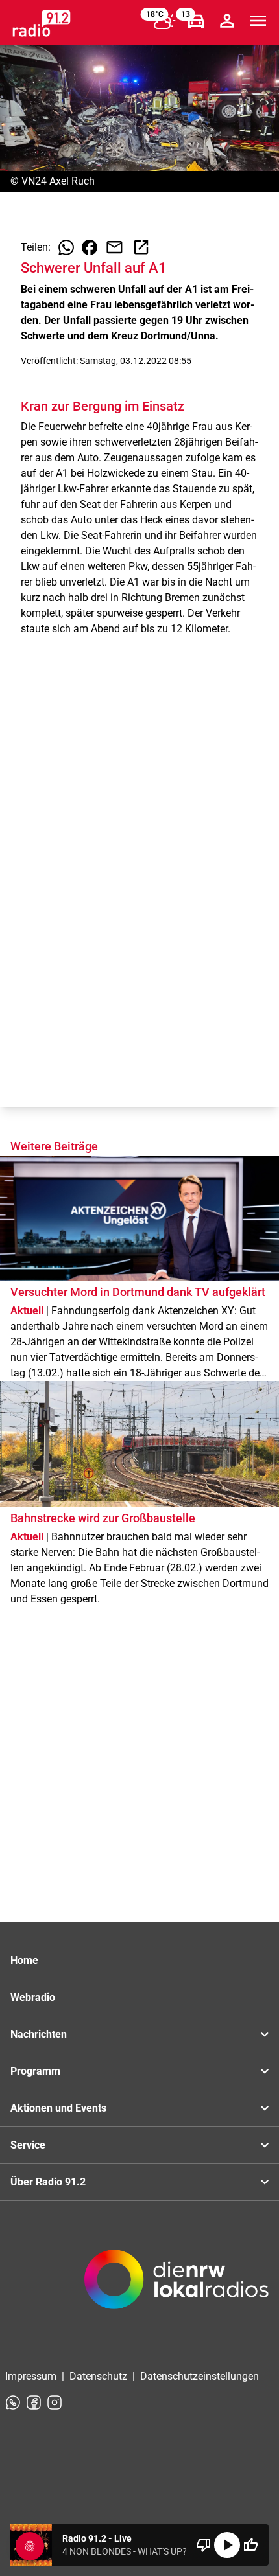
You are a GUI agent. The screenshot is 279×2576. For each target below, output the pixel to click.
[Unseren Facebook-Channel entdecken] (34, 2402)
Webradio (33, 1997)
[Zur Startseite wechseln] (42, 23)
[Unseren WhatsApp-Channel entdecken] (13, 2402)
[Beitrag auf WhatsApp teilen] (66, 247)
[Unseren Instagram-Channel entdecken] (55, 2402)
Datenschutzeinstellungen (200, 2376)
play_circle (227, 2545)
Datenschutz (98, 2376)
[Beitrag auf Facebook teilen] (90, 247)
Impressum (31, 2376)
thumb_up (250, 2545)
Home (24, 1960)
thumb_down (204, 2545)
